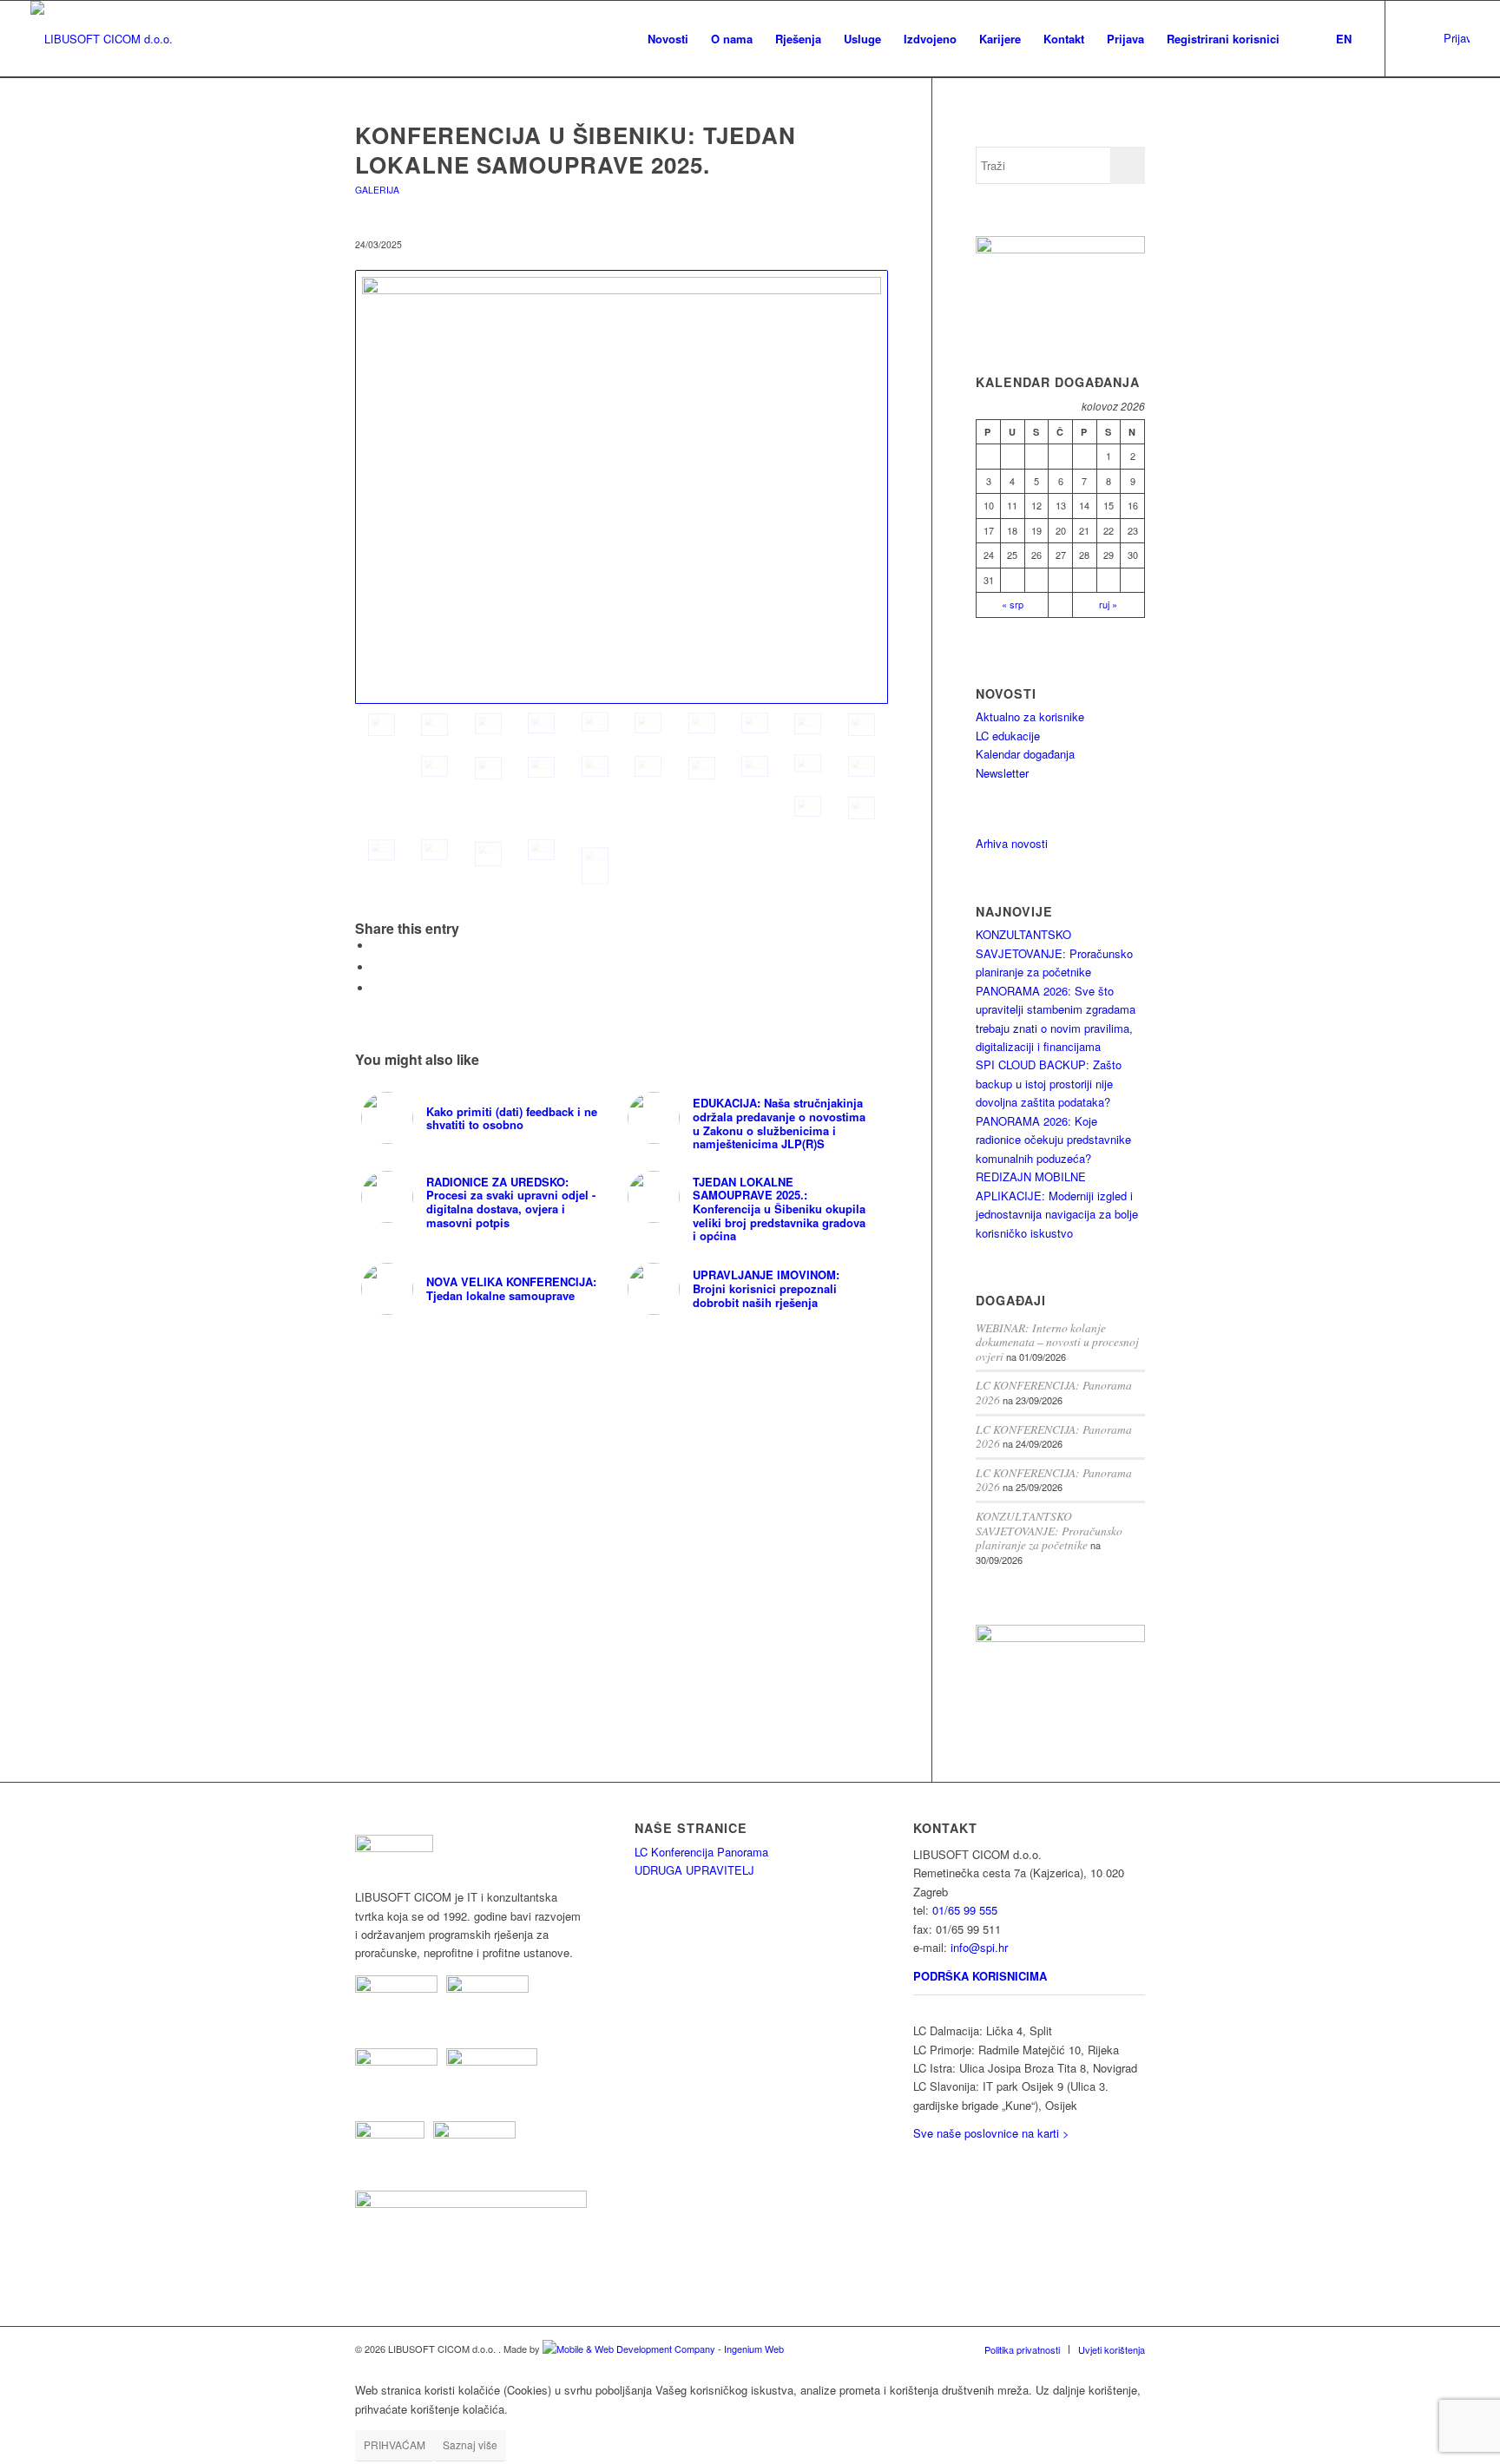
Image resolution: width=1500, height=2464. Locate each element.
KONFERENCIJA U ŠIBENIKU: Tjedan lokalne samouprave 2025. (576, 150)
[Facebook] (1438, 38)
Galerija (377, 190)
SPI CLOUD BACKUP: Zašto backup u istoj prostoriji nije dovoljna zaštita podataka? (1049, 1083)
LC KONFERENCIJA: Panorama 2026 (1054, 1392)
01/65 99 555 (965, 1910)
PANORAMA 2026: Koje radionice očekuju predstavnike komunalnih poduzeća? (1053, 1140)
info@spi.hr (979, 1947)
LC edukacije (1008, 736)
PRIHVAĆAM (395, 2444)
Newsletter (1002, 773)
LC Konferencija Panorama (701, 1852)
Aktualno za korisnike (1030, 716)
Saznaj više (470, 2444)
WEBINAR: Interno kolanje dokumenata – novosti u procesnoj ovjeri (1057, 1342)
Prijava (1457, 38)
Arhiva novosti (1012, 843)
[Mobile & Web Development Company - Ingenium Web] (663, 2349)
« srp (1013, 604)
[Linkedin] (1412, 38)
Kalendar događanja (1025, 754)
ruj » (1108, 604)
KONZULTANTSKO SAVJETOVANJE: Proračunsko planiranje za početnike (1054, 953)
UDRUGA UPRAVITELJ (694, 1870)
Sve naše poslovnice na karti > (991, 2133)
